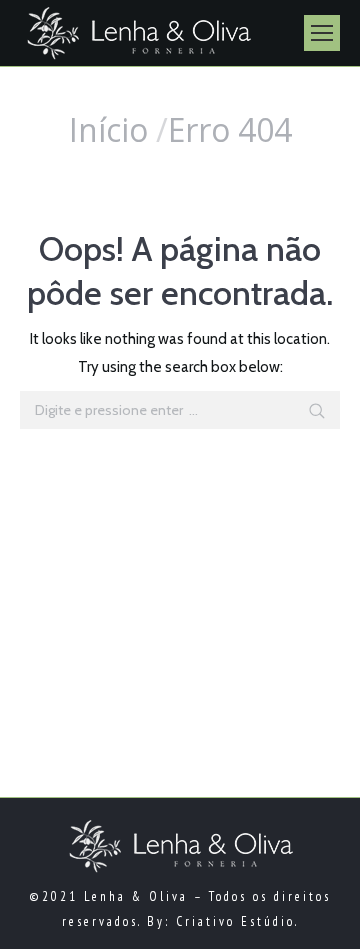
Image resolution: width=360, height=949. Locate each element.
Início (108, 129)
